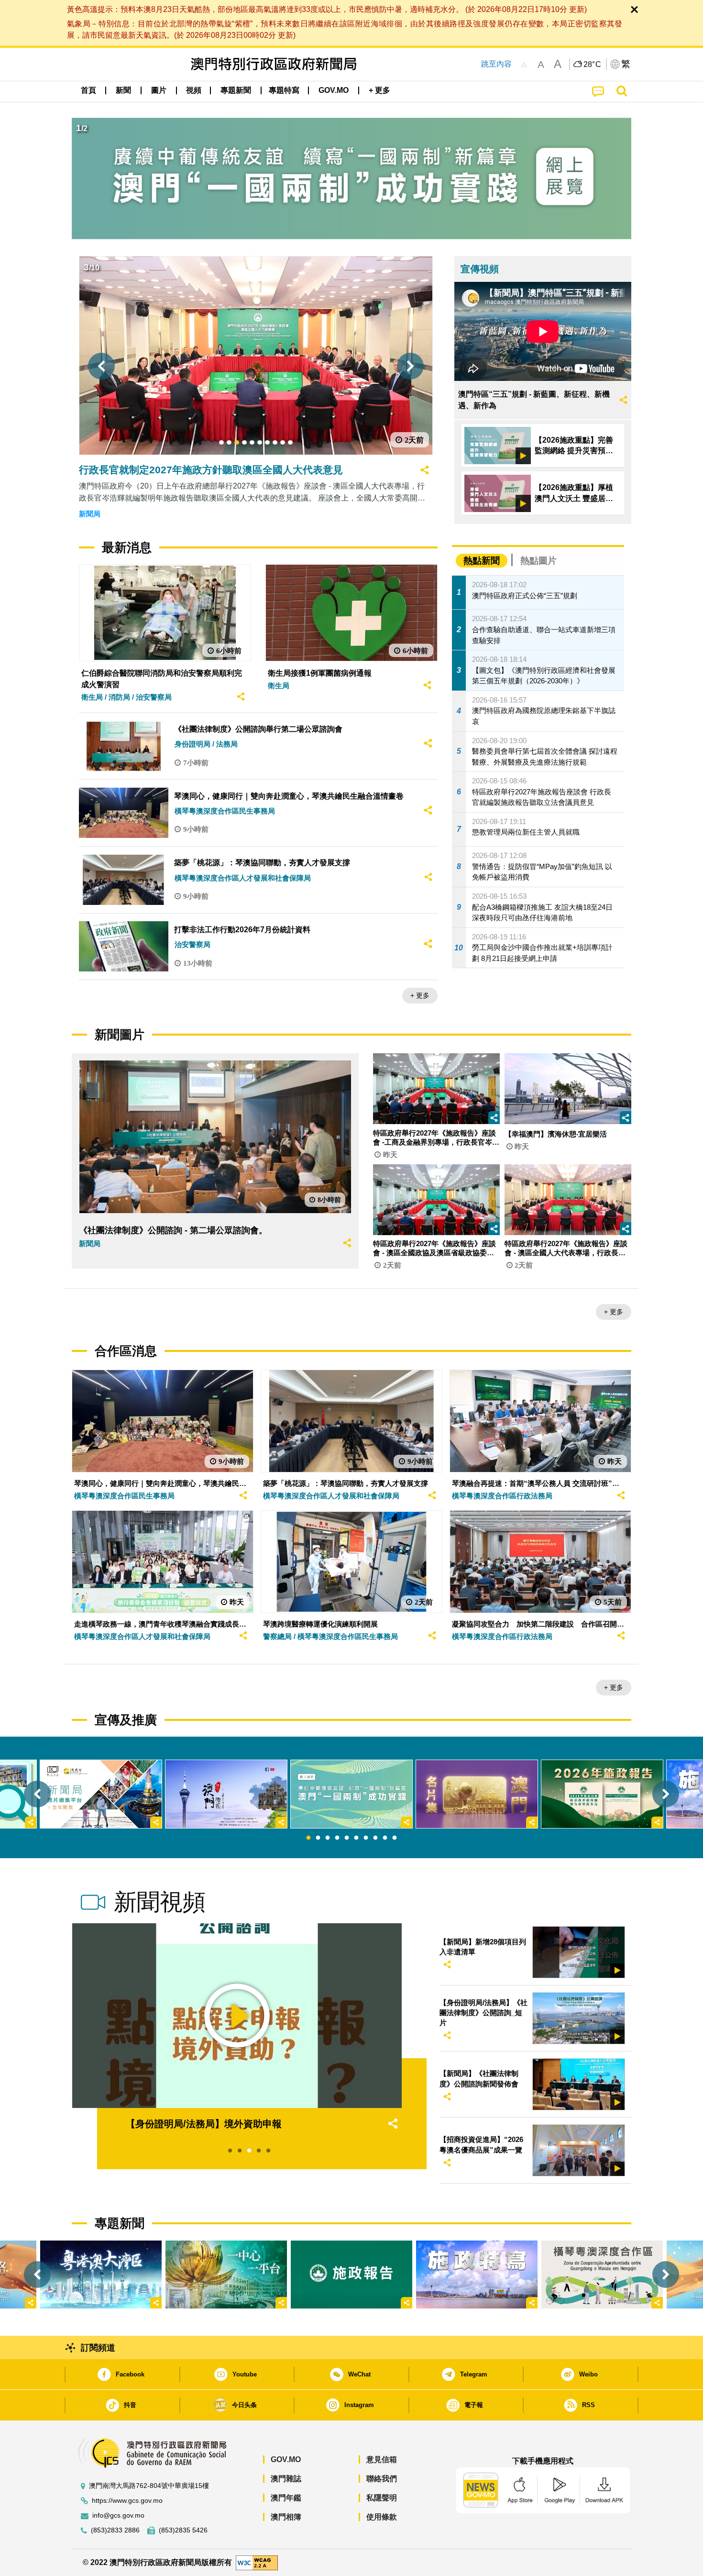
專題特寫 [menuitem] (284, 90)
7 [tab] (366, 1838)
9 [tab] (385, 1838)
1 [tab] (308, 1838)
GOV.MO (286, 2459)
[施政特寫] (477, 2275)
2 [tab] (318, 1838)
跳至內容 (496, 64)
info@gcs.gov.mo (118, 2515)
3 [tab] (328, 1838)
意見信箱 (382, 2459)
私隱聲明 (382, 2498)
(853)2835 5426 (183, 2530)
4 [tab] (337, 1838)
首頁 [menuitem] (88, 90)
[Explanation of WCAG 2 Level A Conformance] (257, 2562)
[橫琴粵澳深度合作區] (602, 2275)
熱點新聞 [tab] (482, 561)
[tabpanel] (351, 1794)
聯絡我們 (382, 2479)
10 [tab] (395, 1838)
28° (593, 65)
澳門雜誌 (286, 2479)
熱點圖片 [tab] (538, 561)
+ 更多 (420, 995)
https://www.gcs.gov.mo (127, 2501)
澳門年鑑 (286, 2498)
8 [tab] (375, 1838)
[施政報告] (351, 2275)
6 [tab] (356, 1838)
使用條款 (382, 2517)
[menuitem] (123, 90)
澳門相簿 (286, 2517)
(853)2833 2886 (115, 2530)
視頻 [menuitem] (194, 90)
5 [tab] (347, 1838)
